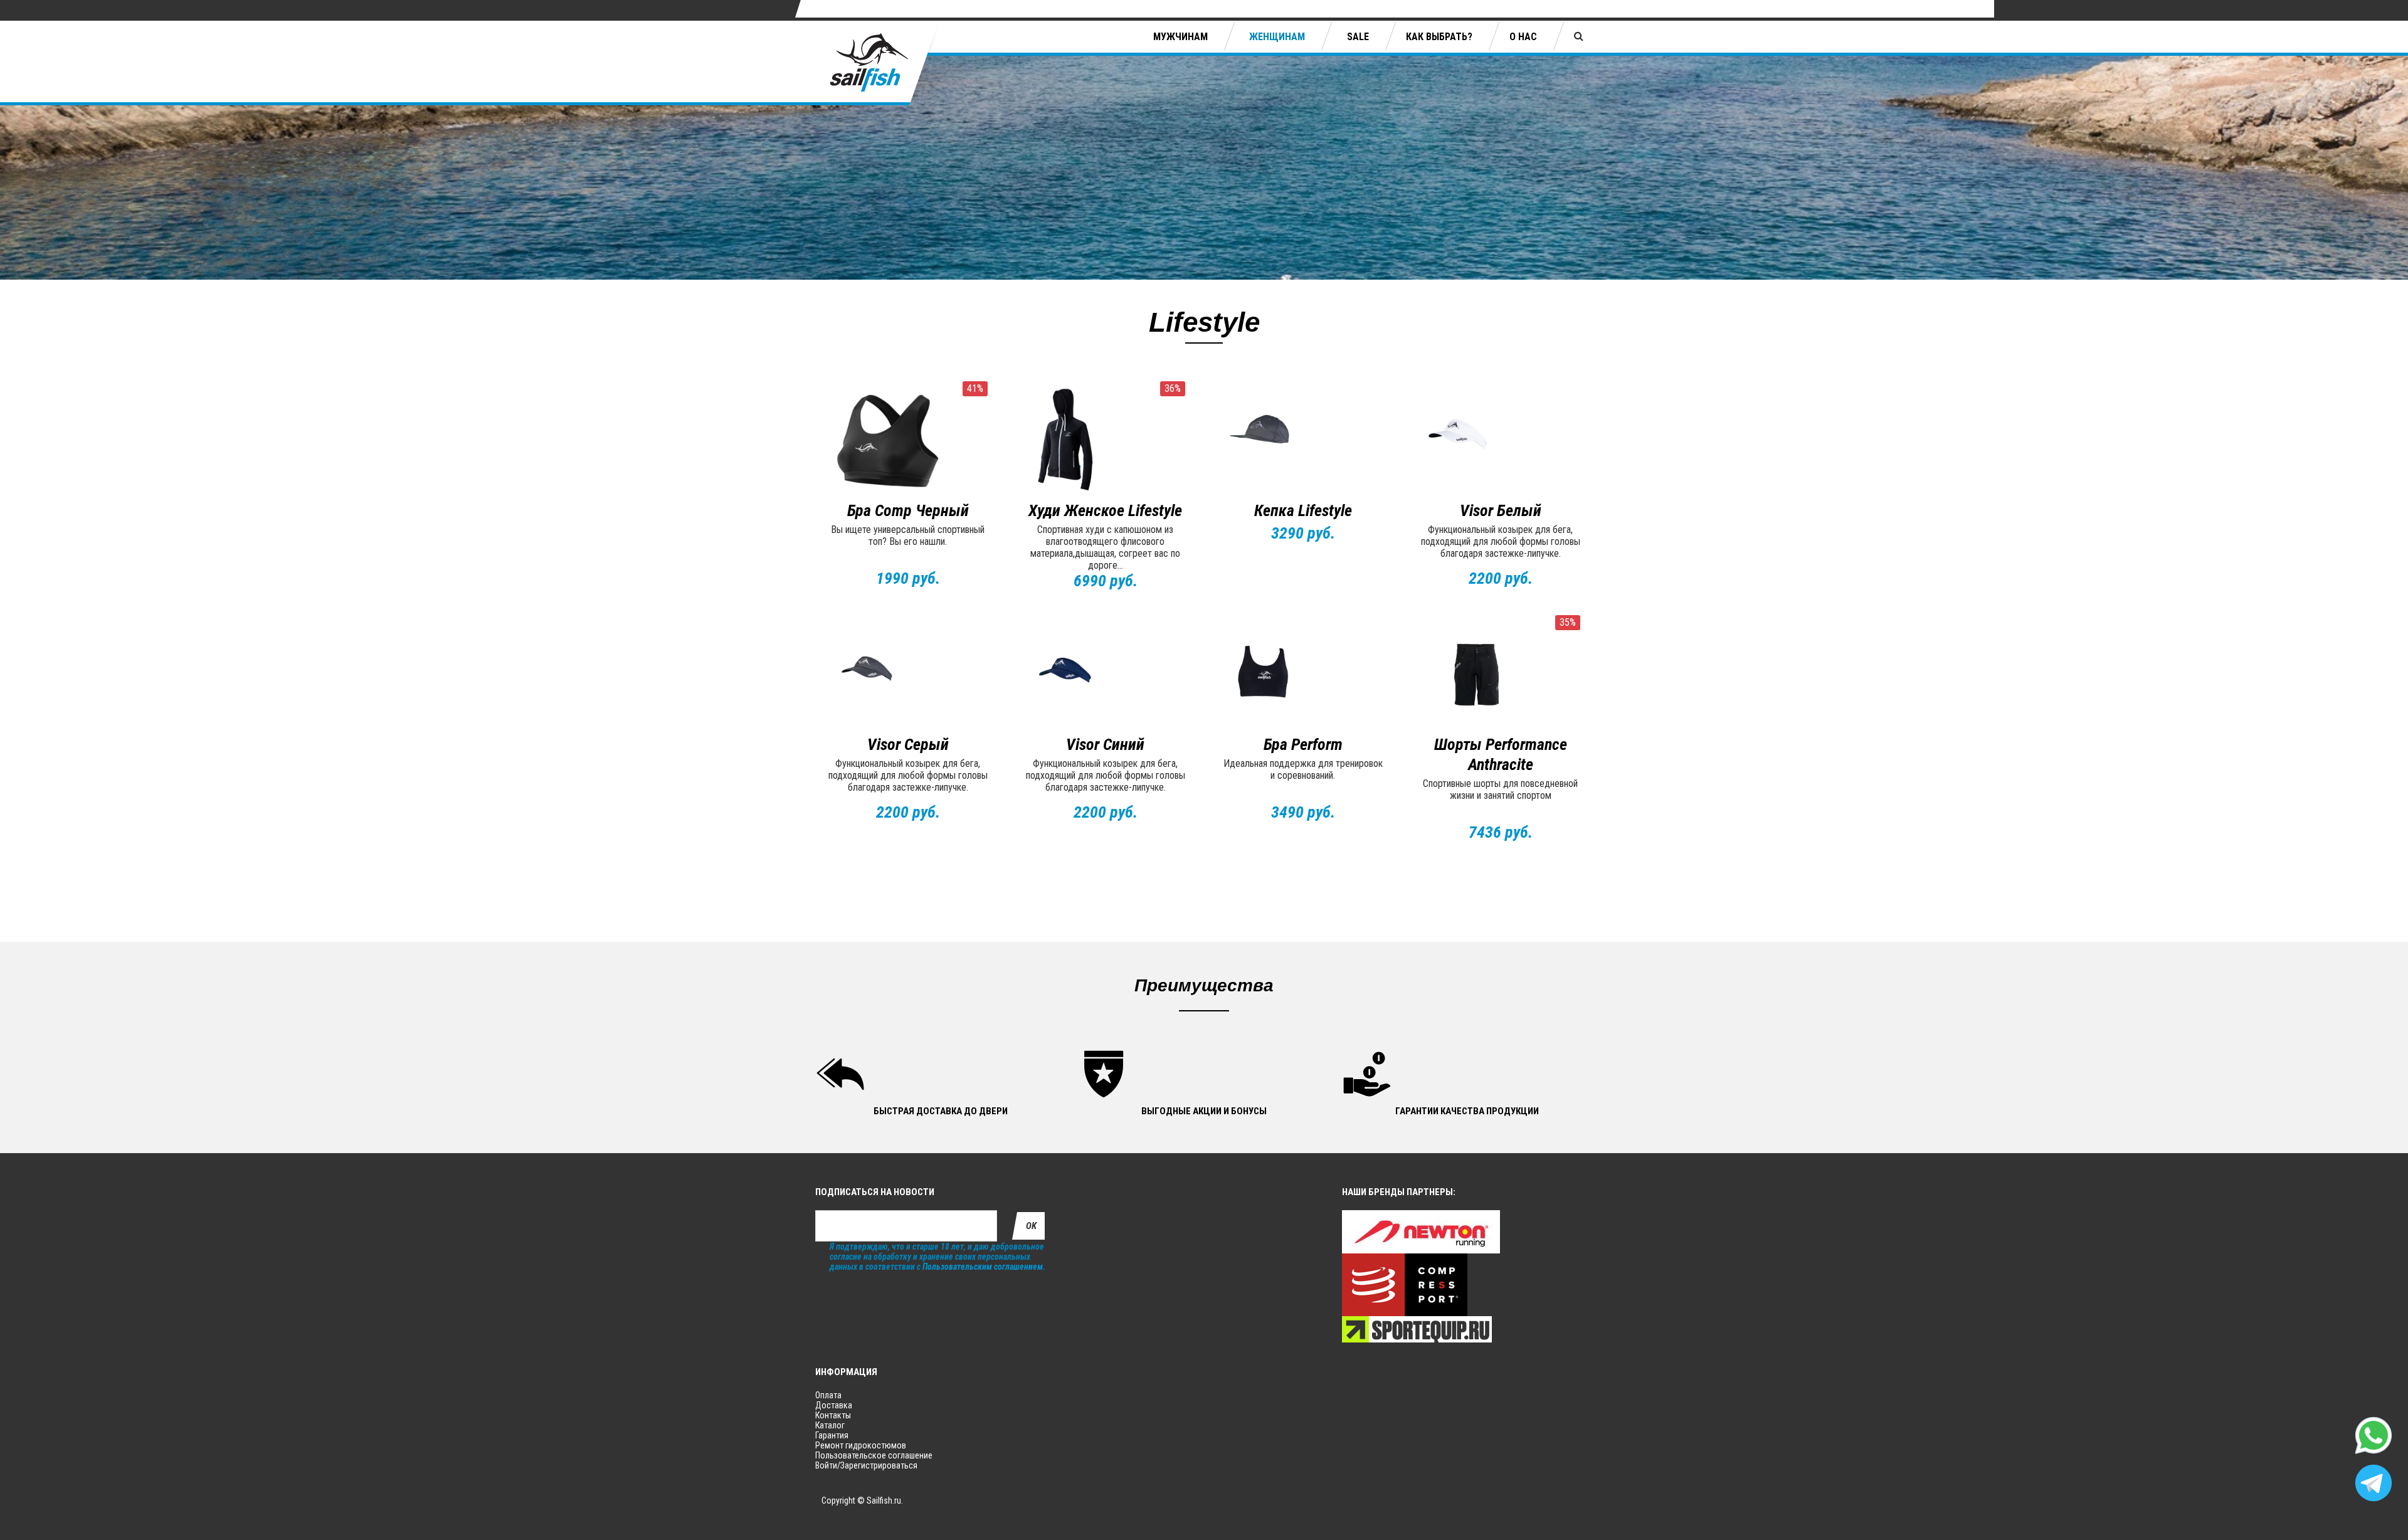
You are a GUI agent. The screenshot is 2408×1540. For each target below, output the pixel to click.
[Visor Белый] (1500, 441)
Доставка (834, 1405)
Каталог (830, 1425)
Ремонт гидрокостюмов (861, 1445)
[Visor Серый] (908, 675)
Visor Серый (908, 744)
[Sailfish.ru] (878, 63)
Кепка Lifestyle (1303, 510)
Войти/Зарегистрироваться (866, 1465)
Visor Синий (1105, 744)
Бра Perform (1303, 744)
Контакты (833, 1415)
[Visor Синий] (1105, 675)
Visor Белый (1501, 510)
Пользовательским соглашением (983, 1267)
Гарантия (832, 1435)
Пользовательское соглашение (874, 1455)
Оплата (828, 1395)
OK (1031, 1226)
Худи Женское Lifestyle (1105, 510)
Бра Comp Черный (908, 510)
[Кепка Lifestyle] (1303, 441)
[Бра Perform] (1303, 675)
